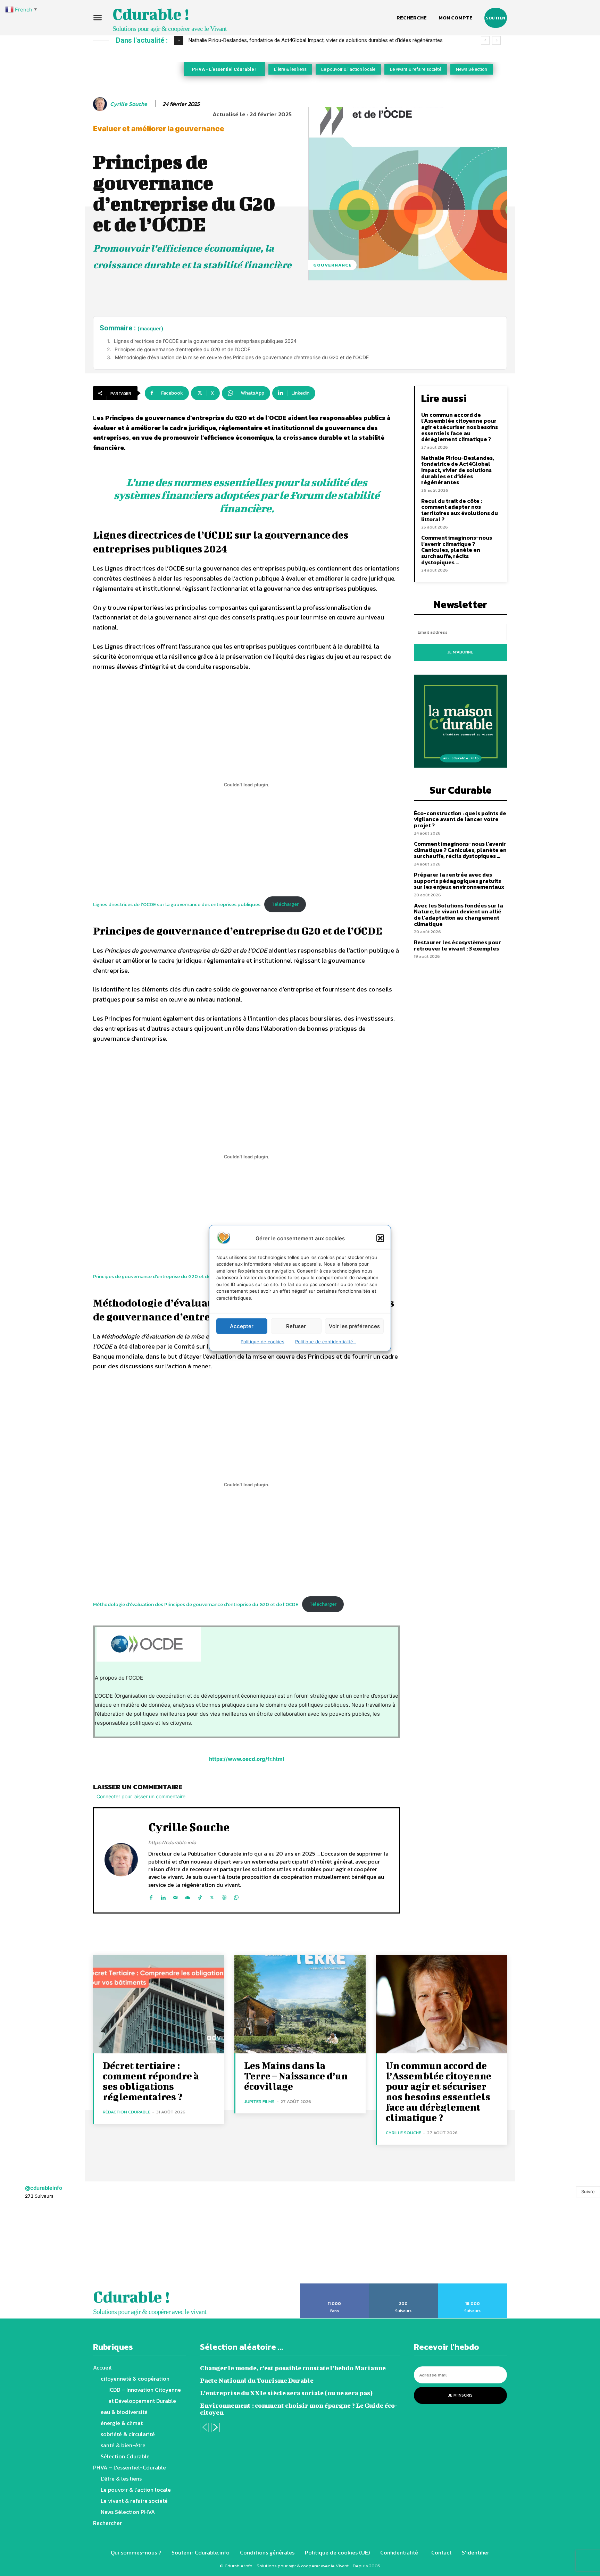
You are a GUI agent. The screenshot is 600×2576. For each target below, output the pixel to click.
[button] (380, 1238)
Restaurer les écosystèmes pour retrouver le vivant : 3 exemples (457, 945)
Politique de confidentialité (326, 1342)
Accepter (242, 1326)
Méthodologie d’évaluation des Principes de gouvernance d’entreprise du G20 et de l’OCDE (196, 1604)
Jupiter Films (259, 2101)
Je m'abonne (460, 652)
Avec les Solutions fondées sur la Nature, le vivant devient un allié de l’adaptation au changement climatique (459, 915)
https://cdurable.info (172, 1842)
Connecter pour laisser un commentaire (141, 1796)
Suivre (588, 2191)
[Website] (224, 1896)
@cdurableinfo (44, 2188)
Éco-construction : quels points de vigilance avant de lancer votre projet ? (460, 819)
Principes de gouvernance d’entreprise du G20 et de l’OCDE (182, 349)
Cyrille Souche (129, 104)
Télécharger (285, 904)
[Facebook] (151, 1896)
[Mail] (175, 1896)
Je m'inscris (460, 2395)
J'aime (335, 2286)
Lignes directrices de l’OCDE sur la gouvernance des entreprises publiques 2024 (205, 341)
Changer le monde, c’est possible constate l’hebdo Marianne (293, 2368)
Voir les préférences (354, 1326)
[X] (212, 1896)
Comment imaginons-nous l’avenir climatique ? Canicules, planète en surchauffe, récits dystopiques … (457, 550)
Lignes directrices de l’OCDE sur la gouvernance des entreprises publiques (177, 904)
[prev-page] (204, 2428)
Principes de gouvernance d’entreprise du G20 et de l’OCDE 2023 (166, 1276)
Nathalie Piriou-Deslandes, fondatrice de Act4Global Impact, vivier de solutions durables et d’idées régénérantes (458, 470)
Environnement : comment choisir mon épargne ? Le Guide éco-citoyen (299, 2409)
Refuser (296, 1326)
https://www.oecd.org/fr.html (247, 1759)
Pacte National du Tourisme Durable (257, 2380)
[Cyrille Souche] (101, 104)
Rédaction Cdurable (127, 2112)
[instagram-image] (37, 2245)
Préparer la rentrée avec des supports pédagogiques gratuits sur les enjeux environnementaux (459, 881)
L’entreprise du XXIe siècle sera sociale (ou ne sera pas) (286, 2393)
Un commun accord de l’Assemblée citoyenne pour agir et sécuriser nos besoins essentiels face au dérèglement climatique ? (460, 427)
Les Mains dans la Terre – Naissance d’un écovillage (296, 2076)
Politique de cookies (262, 1342)
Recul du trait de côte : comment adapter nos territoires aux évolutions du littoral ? (290, 40)
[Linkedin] (163, 1896)
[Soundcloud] (187, 1896)
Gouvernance (332, 265)
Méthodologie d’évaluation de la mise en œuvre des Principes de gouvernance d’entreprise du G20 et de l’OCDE (242, 357)
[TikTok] (200, 1896)
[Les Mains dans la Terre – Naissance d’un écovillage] (300, 2004)
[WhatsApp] (236, 1896)
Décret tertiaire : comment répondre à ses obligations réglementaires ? (151, 2081)
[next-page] (215, 2428)
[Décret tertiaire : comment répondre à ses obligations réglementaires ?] (159, 2004)
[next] (496, 40)
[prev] (485, 40)
